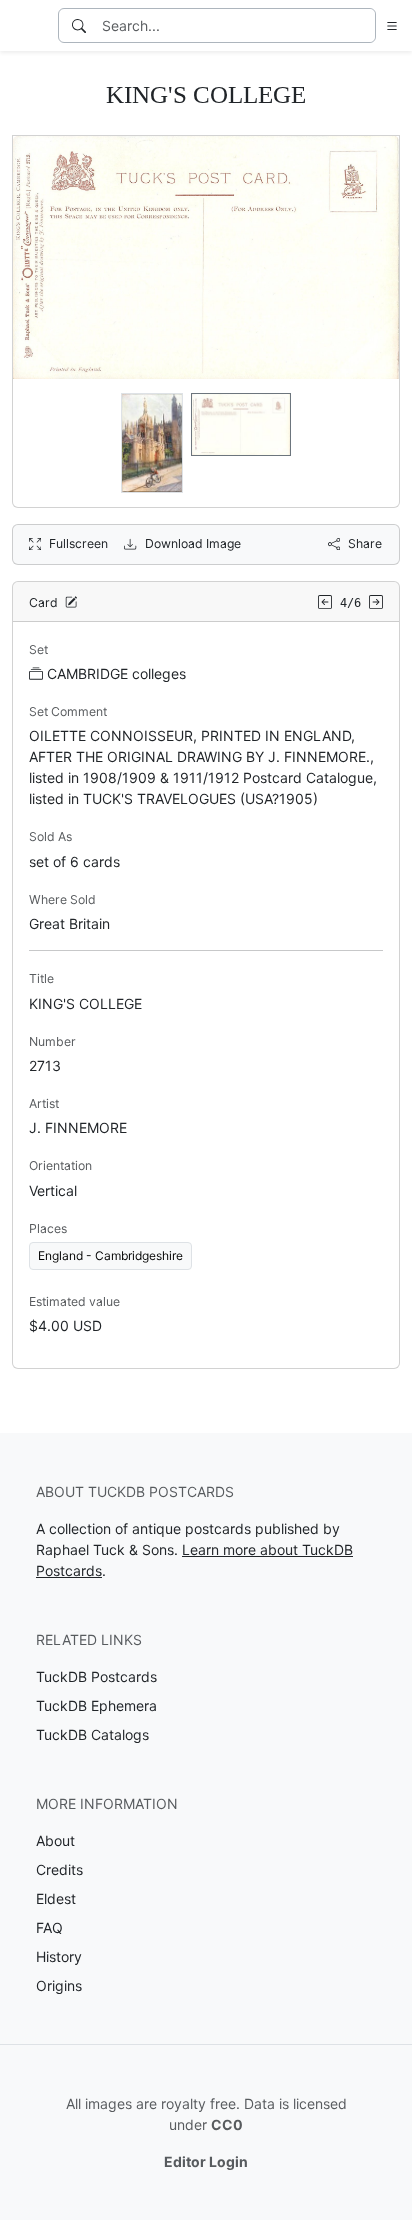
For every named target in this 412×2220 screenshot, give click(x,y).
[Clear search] (362, 25)
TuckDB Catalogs (92, 1734)
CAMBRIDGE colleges (116, 673)
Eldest (56, 1898)
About (55, 1840)
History (59, 1956)
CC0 (227, 2124)
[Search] (79, 25)
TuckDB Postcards (96, 1676)
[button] (388, 25)
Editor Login (206, 2161)
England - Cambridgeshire (110, 1255)
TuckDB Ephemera (96, 1705)
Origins (59, 1985)
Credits (59, 1869)
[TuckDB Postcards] (27, 26)
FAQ (49, 1927)
